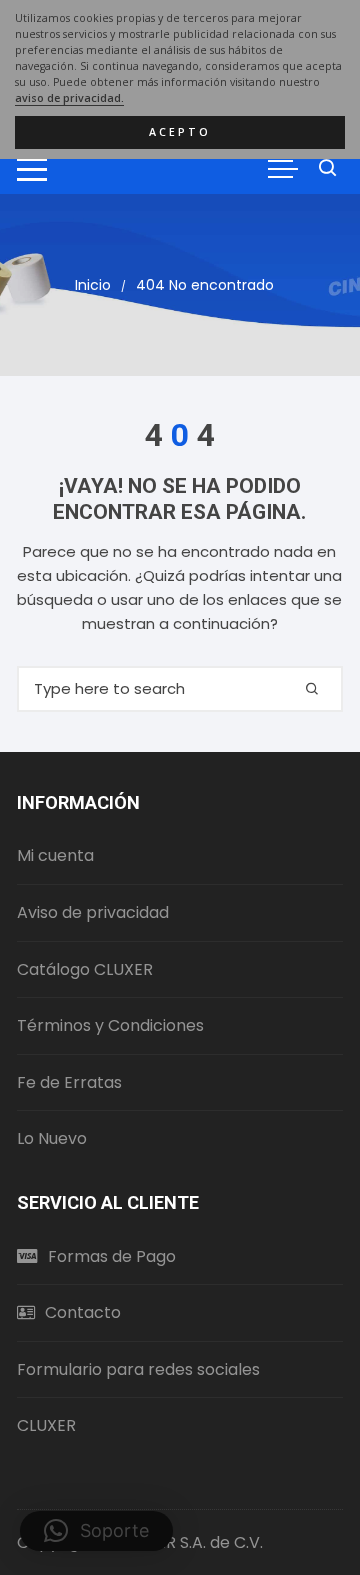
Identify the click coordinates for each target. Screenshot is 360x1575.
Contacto (83, 1312)
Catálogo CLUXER (85, 969)
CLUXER (46, 1425)
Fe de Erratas (69, 1082)
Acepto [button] (180, 132)
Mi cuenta (55, 855)
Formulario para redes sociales (138, 1369)
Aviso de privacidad (93, 912)
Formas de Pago (112, 1256)
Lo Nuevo (52, 1138)
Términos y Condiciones (110, 1025)
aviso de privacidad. (69, 98)
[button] (96, 1531)
